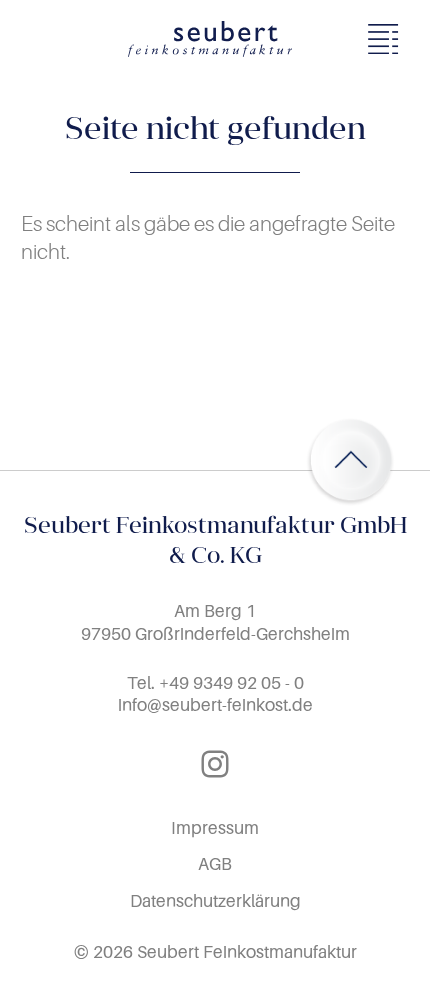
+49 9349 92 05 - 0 (231, 682)
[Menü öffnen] (388, 39)
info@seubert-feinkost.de (215, 704)
